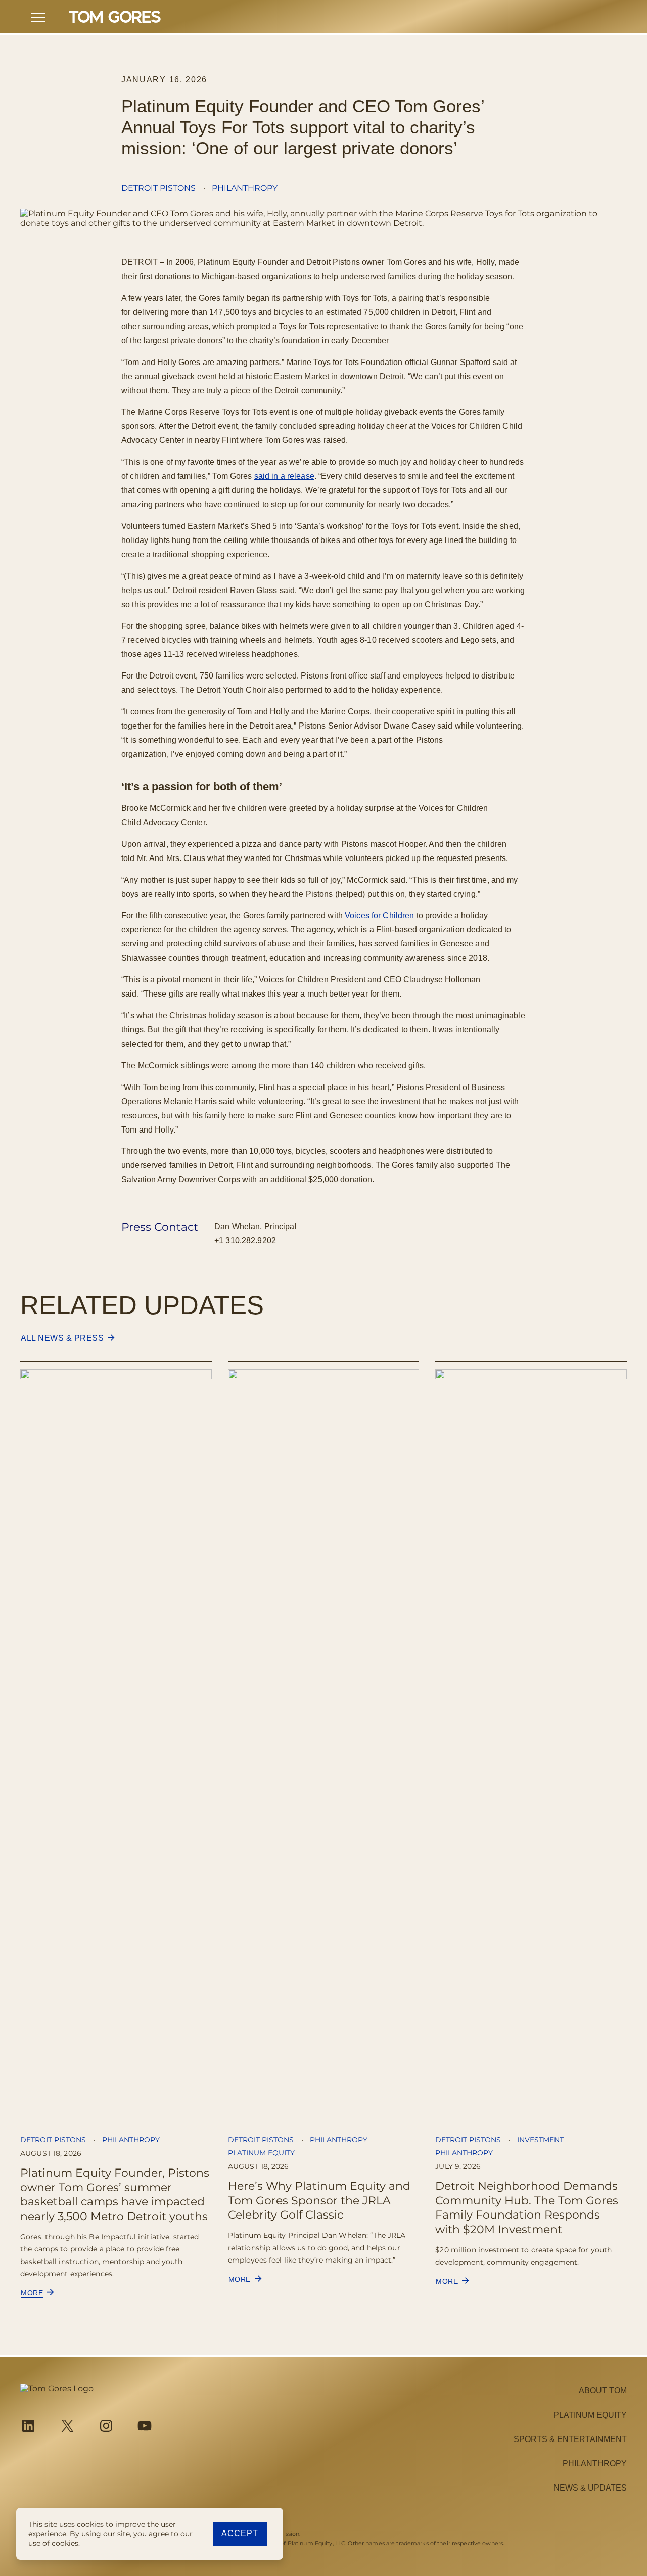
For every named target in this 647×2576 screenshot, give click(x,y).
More (36, 2293)
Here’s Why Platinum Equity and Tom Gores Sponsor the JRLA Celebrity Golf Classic (319, 2200)
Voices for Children (379, 915)
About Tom (603, 2391)
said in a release (284, 476)
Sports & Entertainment (570, 2439)
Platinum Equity (261, 2153)
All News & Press (62, 1338)
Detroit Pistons (158, 188)
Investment (540, 2140)
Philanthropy (245, 188)
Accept (240, 2533)
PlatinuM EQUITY (590, 2415)
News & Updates (590, 2488)
